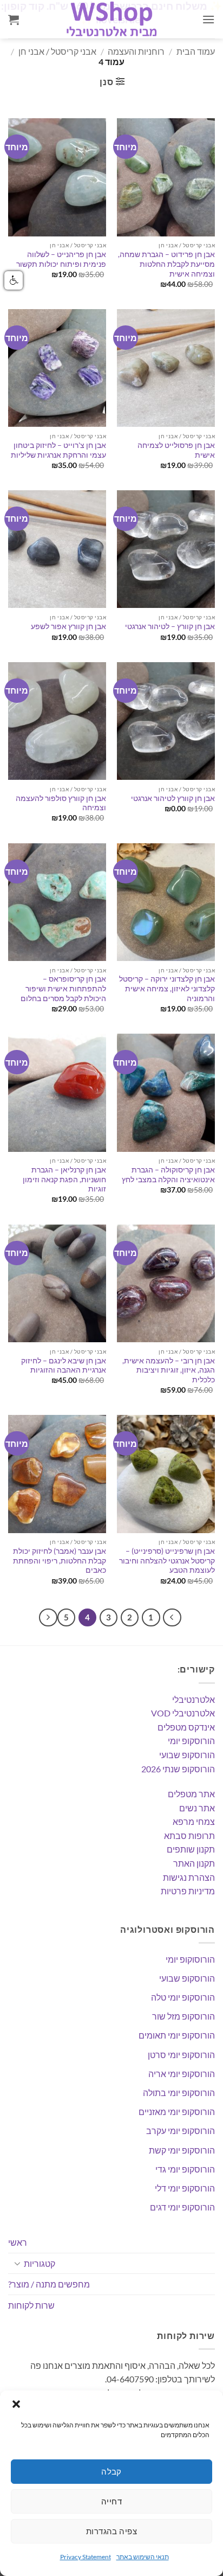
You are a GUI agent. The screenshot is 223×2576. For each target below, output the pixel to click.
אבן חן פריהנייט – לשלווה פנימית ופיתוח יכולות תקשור (61, 259)
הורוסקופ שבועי (187, 1755)
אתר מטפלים (191, 1794)
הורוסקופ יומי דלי (185, 2188)
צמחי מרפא (194, 1821)
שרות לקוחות (31, 2305)
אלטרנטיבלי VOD (183, 1713)
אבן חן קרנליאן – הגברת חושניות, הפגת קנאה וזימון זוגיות (64, 1179)
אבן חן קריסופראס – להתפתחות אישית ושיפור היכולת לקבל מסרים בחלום (63, 988)
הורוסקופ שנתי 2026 (178, 1769)
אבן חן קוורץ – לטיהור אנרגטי (170, 626)
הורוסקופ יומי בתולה (179, 2093)
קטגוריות (40, 2263)
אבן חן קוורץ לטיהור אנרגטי (173, 798)
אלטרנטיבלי (194, 1699)
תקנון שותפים (191, 1849)
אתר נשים (197, 1808)
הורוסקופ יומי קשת (182, 2150)
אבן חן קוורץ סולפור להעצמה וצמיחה (61, 803)
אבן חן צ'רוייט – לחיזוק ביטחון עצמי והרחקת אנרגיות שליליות (58, 450)
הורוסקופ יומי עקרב (181, 2130)
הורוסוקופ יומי (190, 1959)
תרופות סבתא (189, 1835)
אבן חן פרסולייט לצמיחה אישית (176, 450)
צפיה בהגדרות (111, 2531)
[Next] (48, 1618)
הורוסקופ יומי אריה (182, 2074)
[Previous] (172, 1618)
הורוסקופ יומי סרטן (181, 2055)
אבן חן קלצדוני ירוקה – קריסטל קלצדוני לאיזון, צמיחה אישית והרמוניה (167, 988)
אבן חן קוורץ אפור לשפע (68, 626)
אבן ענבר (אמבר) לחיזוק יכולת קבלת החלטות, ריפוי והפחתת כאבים (60, 1561)
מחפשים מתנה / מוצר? (49, 2284)
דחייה (111, 2501)
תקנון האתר (194, 1863)
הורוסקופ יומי (191, 1741)
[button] (16, 2404)
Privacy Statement (86, 2557)
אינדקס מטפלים (186, 1727)
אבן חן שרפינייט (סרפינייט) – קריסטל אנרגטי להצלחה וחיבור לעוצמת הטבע (167, 1561)
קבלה (111, 2471)
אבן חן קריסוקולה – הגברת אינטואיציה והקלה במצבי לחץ (168, 1175)
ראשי (18, 2242)
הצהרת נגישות (189, 1877)
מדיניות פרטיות (188, 1891)
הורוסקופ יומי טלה (183, 1997)
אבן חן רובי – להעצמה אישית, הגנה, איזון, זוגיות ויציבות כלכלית (169, 1370)
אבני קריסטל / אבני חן (57, 51)
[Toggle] (17, 2263)
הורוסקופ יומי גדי (185, 2169)
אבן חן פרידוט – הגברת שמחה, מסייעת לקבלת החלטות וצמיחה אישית (166, 264)
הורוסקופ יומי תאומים (177, 2035)
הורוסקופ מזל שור (183, 2016)
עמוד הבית (196, 51)
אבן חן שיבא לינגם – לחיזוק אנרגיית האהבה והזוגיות (64, 1366)
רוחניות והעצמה (136, 51)
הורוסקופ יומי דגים (182, 2207)
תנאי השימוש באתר (143, 2557)
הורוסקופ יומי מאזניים (177, 2112)
